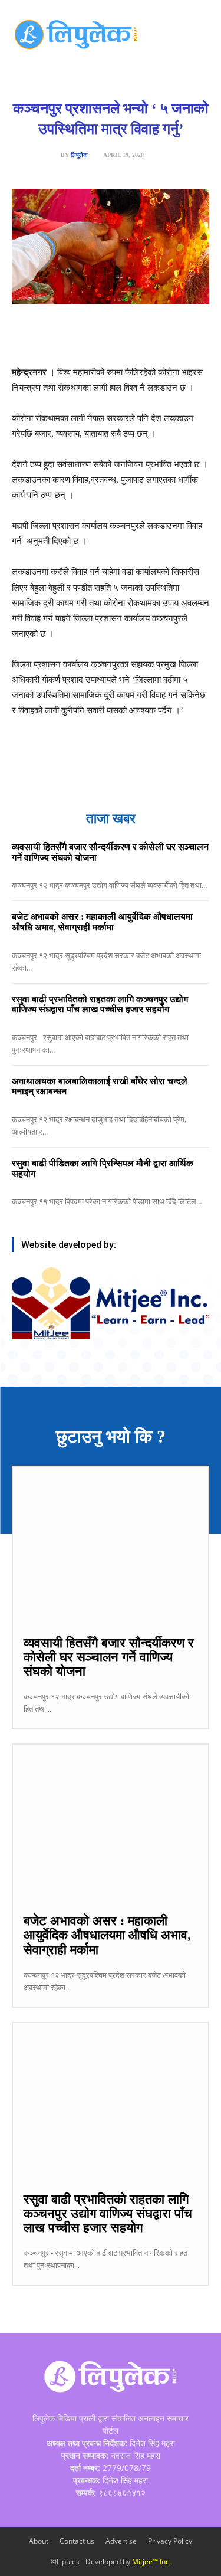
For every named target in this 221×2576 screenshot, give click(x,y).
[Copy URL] (169, 335)
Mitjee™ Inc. (151, 2562)
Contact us (77, 2541)
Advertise (121, 2541)
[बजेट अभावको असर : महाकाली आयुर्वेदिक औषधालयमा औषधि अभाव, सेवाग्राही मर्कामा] (111, 1823)
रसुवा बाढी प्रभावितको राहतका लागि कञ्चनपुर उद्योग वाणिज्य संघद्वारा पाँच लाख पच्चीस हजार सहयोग (100, 1004)
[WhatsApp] (115, 335)
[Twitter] (88, 335)
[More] (197, 335)
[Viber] (142, 335)
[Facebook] (61, 335)
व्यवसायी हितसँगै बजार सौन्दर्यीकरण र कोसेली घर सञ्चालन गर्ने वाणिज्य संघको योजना (109, 1657)
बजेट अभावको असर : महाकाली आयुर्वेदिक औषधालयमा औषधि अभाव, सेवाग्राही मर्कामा (102, 922)
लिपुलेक (79, 155)
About (39, 2541)
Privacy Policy (170, 2541)
